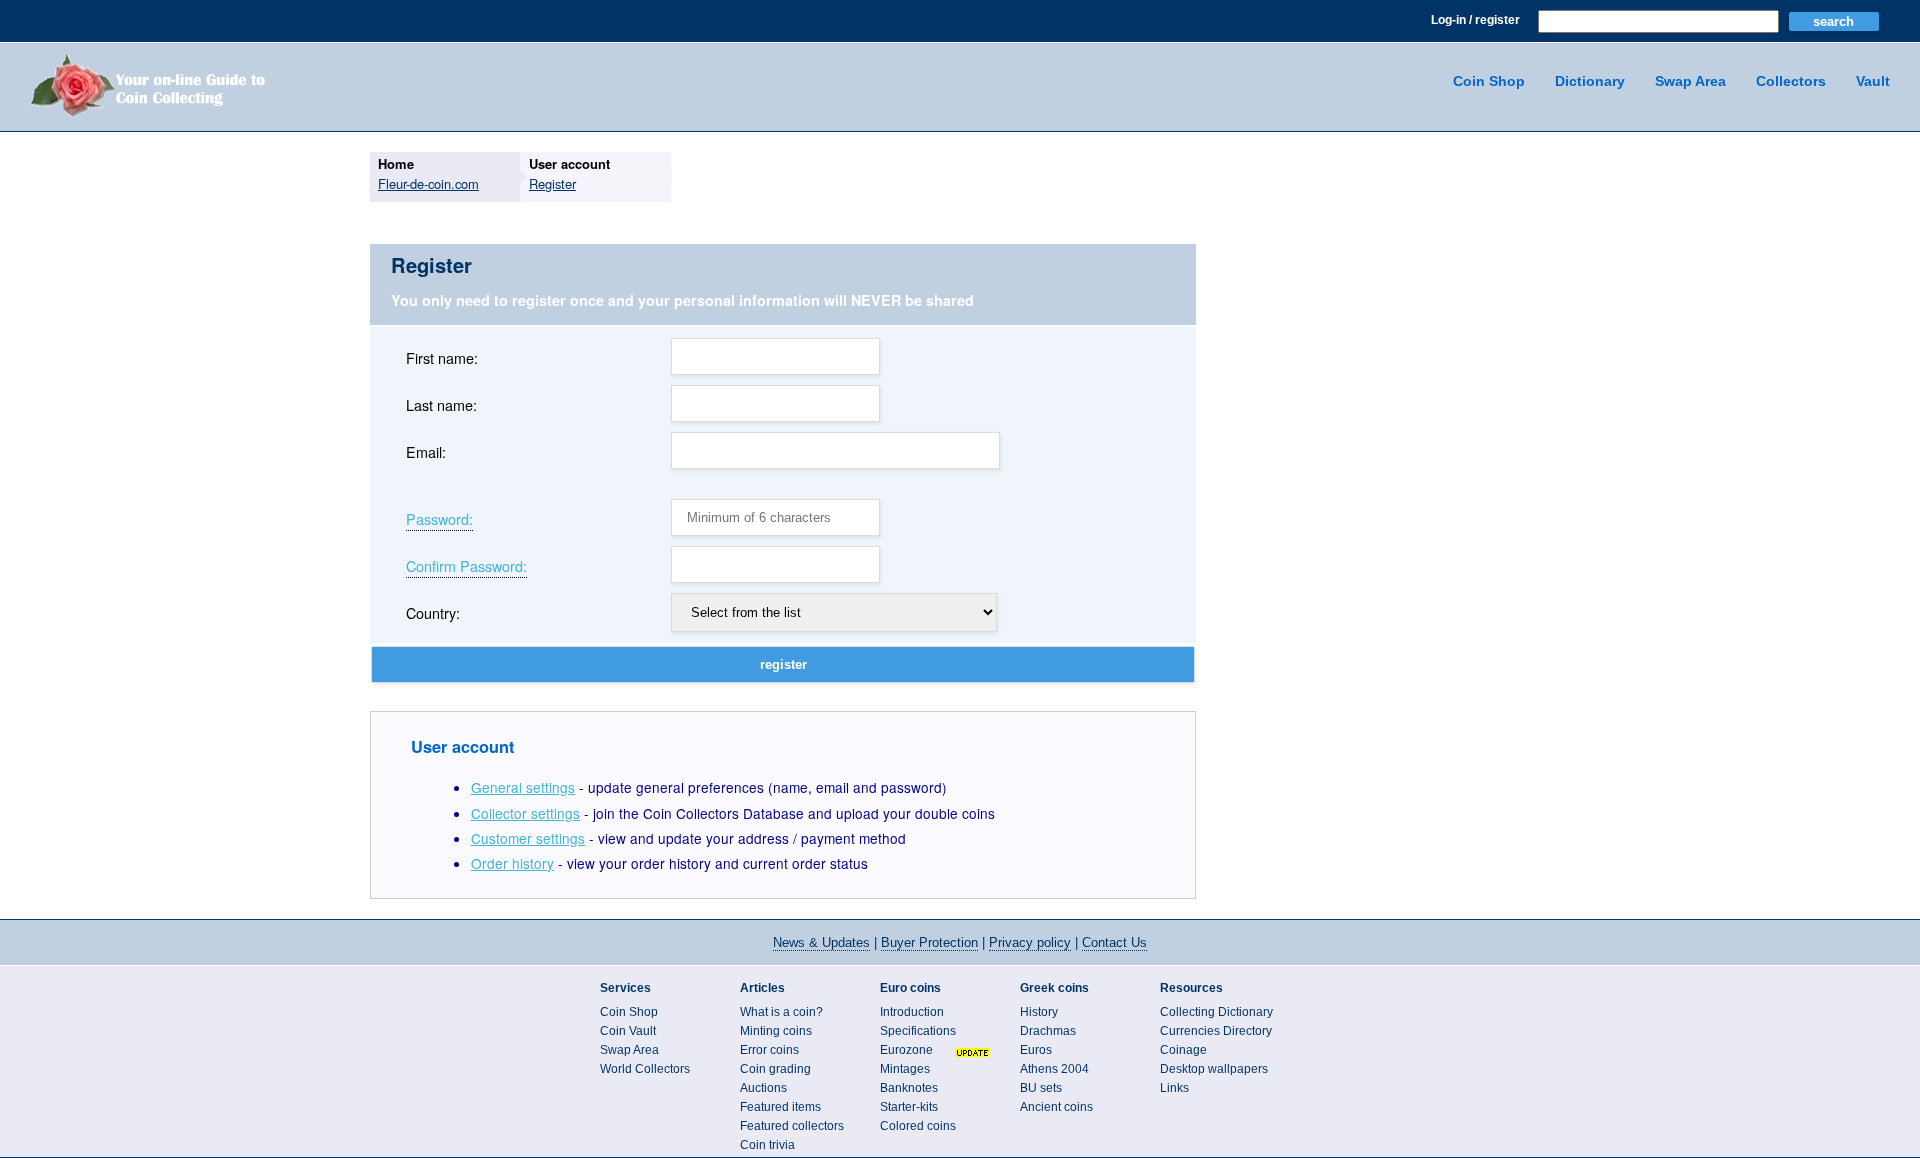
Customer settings (528, 838)
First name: (442, 357)
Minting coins (776, 1031)
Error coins (769, 1050)
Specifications (918, 1031)
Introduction (912, 1012)
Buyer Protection (929, 942)
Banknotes (909, 1088)
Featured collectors (792, 1126)
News (821, 942)
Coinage (1183, 1050)
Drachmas (1048, 1031)
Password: (439, 520)
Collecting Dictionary (1216, 1012)
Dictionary (1590, 81)
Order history (512, 863)
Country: (433, 612)
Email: (426, 451)
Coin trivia (767, 1145)
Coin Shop (1489, 81)
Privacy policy (1030, 942)
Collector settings (525, 813)
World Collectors (645, 1069)
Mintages (905, 1069)
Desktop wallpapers (1214, 1069)
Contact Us (1114, 942)
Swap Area (1690, 81)
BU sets (1041, 1088)
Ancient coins (1056, 1107)
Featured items (780, 1107)
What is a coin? (781, 1012)
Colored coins (918, 1126)
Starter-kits (909, 1107)
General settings (523, 787)
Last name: (441, 404)
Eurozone (906, 1050)
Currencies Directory (1216, 1031)
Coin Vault (628, 1031)
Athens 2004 (1054, 1069)
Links (1174, 1088)
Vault (1873, 81)
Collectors (1791, 81)
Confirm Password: (466, 567)
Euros (1036, 1050)
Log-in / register (1475, 20)
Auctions (763, 1088)
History (1039, 1012)
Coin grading (775, 1069)
